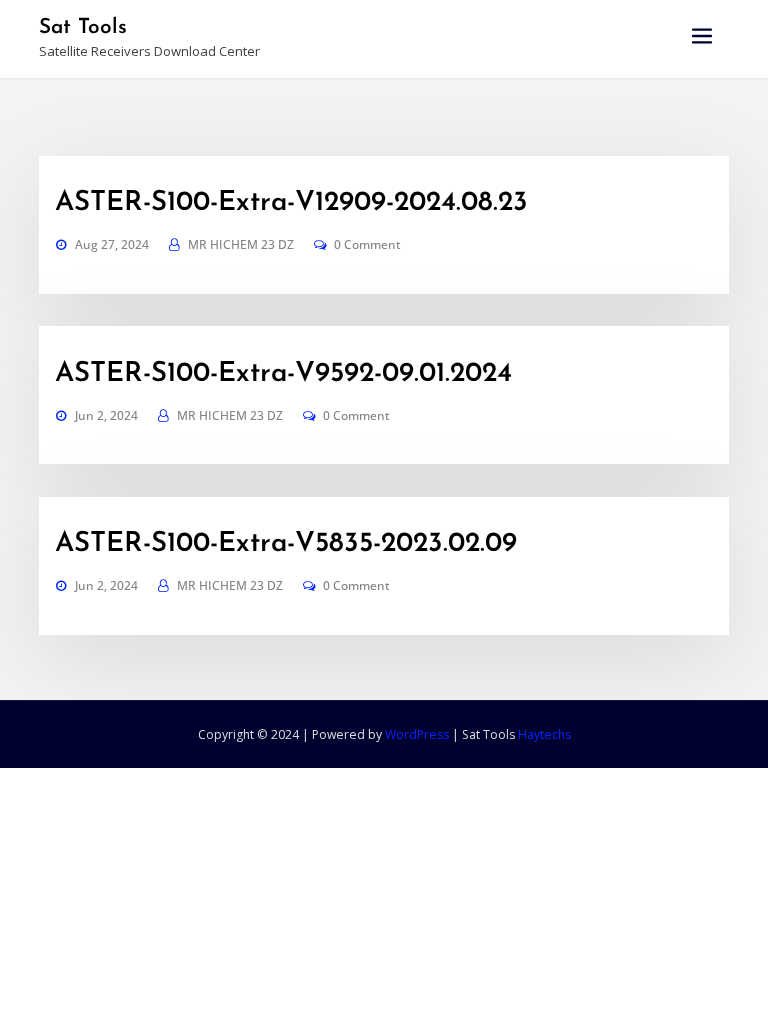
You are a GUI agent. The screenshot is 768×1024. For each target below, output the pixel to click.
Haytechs (544, 734)
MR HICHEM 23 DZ (241, 244)
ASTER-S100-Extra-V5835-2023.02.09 (286, 544)
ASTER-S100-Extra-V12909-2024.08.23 (291, 203)
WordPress (417, 734)
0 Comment (367, 244)
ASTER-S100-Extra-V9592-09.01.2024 (283, 374)
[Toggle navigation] (702, 36)
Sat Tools (83, 27)
